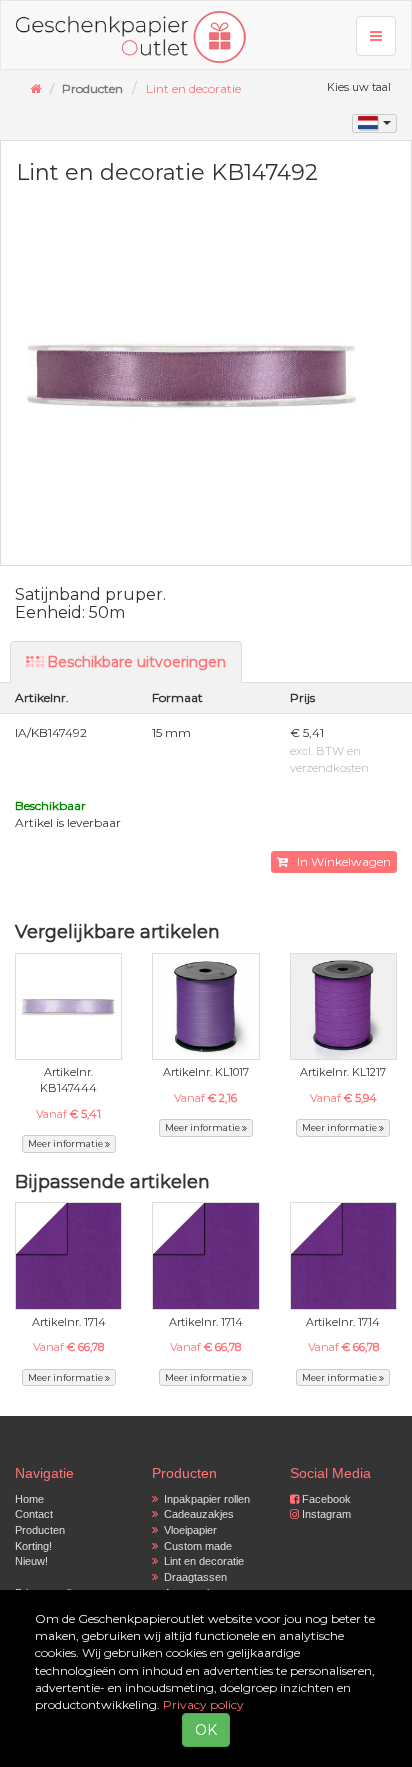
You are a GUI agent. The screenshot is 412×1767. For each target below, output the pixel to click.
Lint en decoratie (193, 88)
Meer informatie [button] (66, 1143)
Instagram (325, 1514)
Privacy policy (203, 1704)
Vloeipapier (187, 1530)
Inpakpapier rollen (204, 1499)
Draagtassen (192, 1577)
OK (206, 1730)
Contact (34, 1514)
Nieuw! (31, 1561)
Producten (40, 1530)
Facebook (325, 1499)
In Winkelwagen (339, 861)
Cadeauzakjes (196, 1514)
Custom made (195, 1546)
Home (29, 1499)
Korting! (33, 1546)
